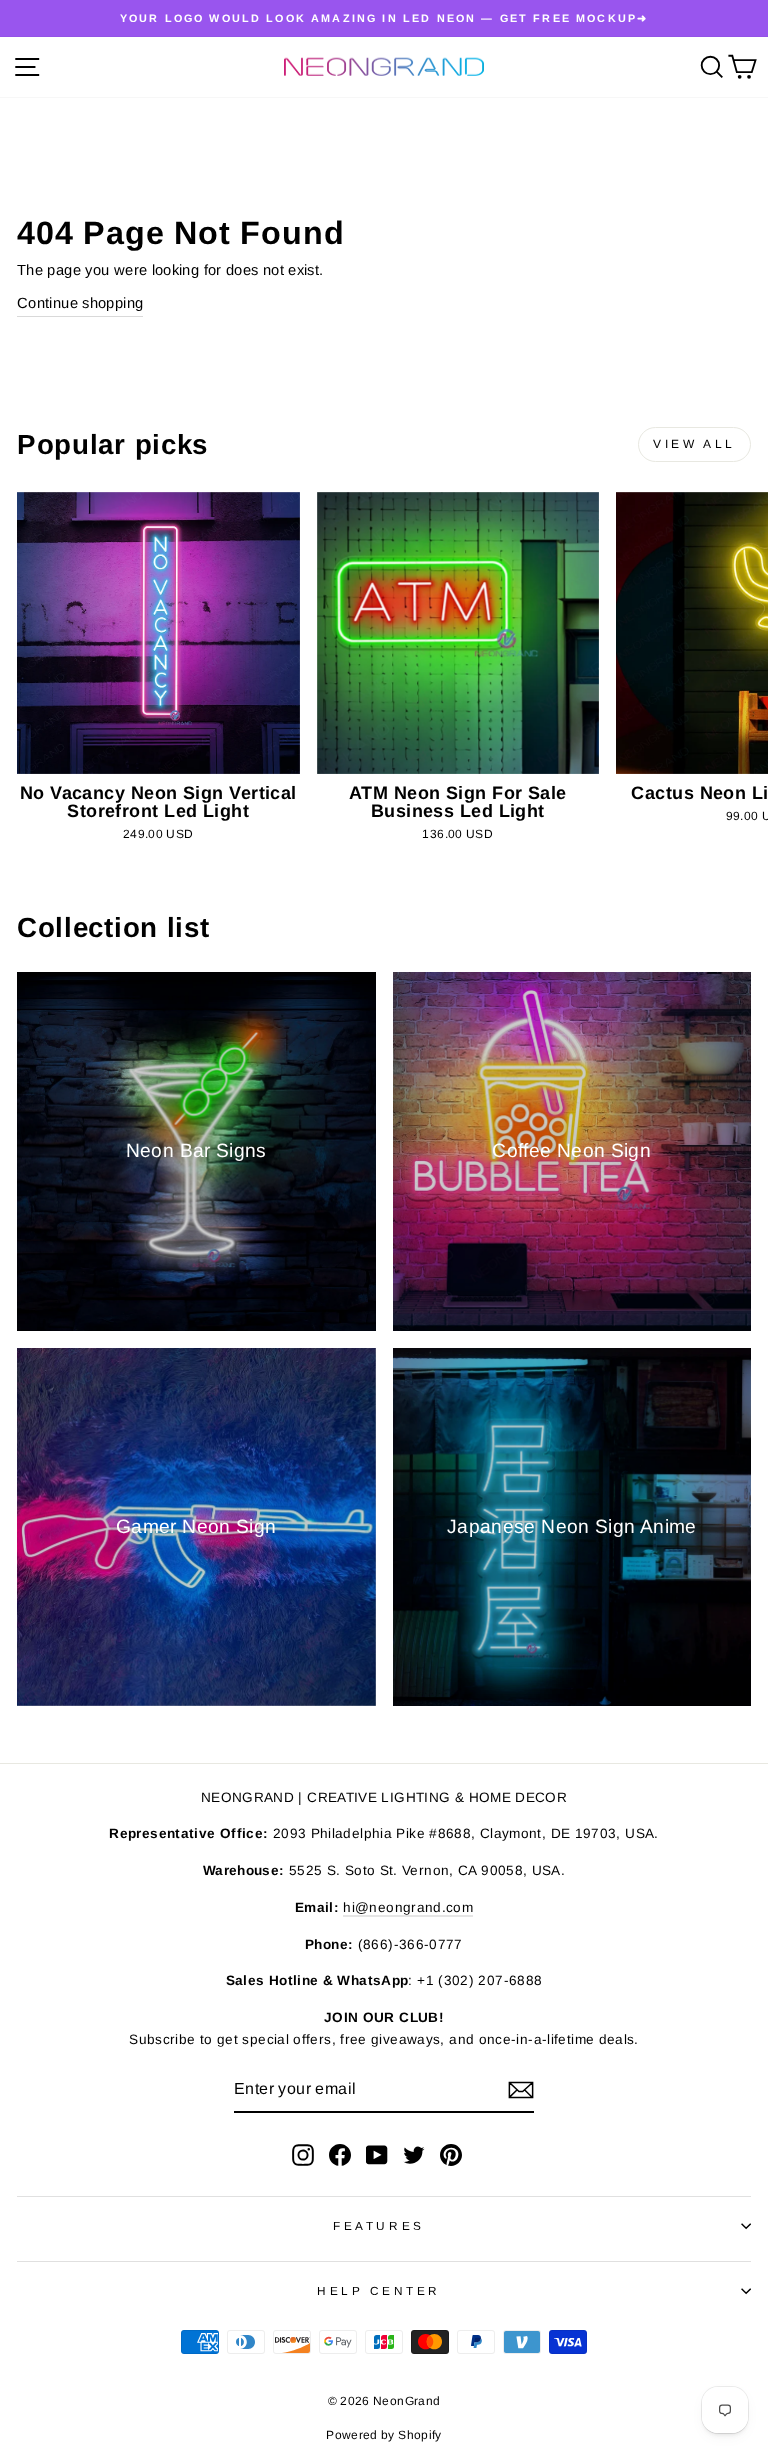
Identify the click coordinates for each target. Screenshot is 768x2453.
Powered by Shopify (384, 2435)
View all (694, 444)
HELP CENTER (379, 2290)
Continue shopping (80, 303)
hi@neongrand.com (408, 1907)
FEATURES (378, 2225)
